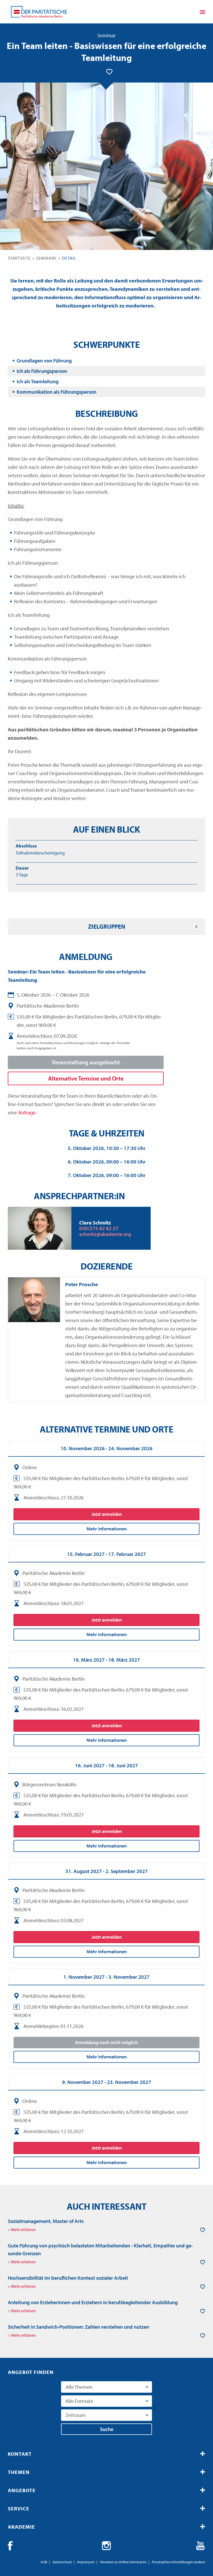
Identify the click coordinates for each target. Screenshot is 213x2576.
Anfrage (27, 1112)
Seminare (46, 258)
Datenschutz (62, 2562)
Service (19, 2508)
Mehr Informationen (107, 1529)
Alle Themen (79, 2387)
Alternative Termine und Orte (86, 1078)
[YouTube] (201, 2546)
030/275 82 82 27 (99, 1228)
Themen (19, 2472)
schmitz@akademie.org (105, 1234)
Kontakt (20, 2454)
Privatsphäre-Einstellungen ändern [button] (178, 2562)
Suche (107, 2429)
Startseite (19, 258)
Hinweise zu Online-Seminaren (123, 2562)
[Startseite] (39, 12)
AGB (44, 2562)
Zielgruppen (107, 926)
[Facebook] (12, 2546)
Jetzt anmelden (107, 1514)
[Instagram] (106, 2546)
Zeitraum (76, 2415)
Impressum (86, 2562)
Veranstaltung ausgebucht (86, 1062)
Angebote (22, 2490)
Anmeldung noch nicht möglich (106, 2042)
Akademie (21, 2527)
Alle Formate (79, 2401)
